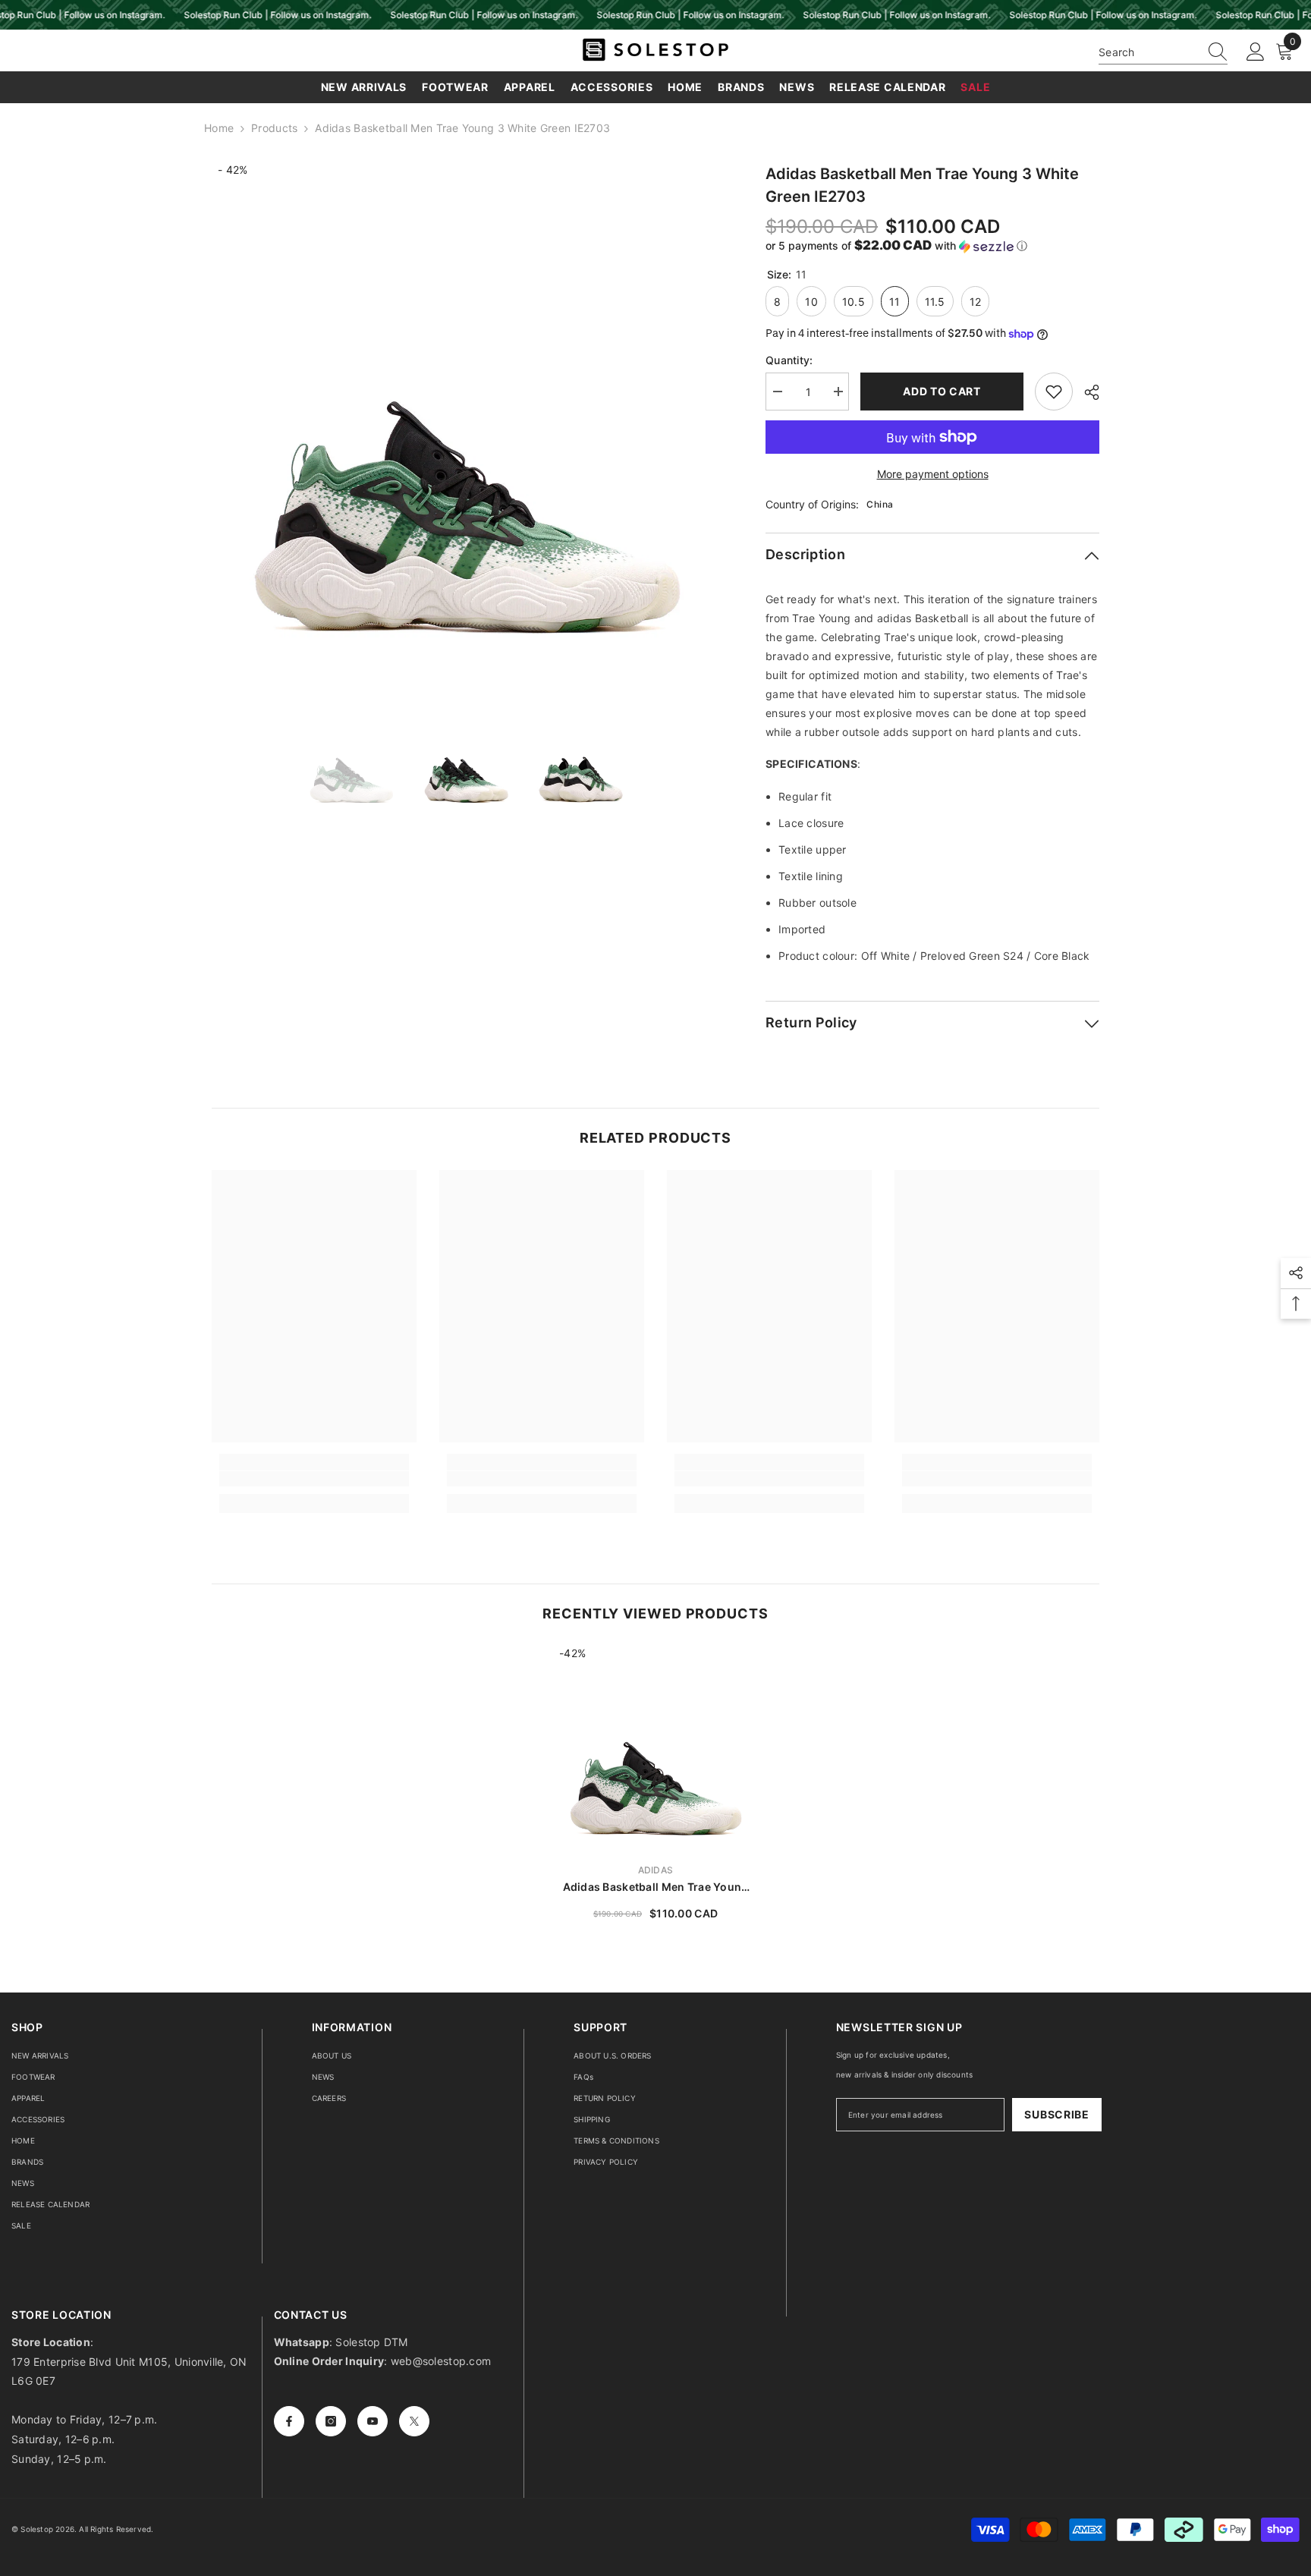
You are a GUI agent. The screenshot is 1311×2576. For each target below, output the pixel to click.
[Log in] (1256, 52)
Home (219, 128)
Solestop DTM (370, 2342)
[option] (466, 417)
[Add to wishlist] (1054, 392)
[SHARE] (1086, 392)
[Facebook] (289, 2421)
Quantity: (789, 360)
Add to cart (942, 391)
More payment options (933, 474)
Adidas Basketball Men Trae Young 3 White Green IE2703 (656, 1887)
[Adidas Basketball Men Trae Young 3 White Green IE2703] (655, 1748)
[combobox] (1149, 52)
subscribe (1056, 2114)
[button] (932, 246)
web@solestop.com (441, 2361)
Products (274, 128)
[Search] (1163, 52)
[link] (314, 1479)
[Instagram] (331, 2421)
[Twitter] (414, 2421)
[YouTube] (373, 2421)
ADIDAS (655, 1870)
